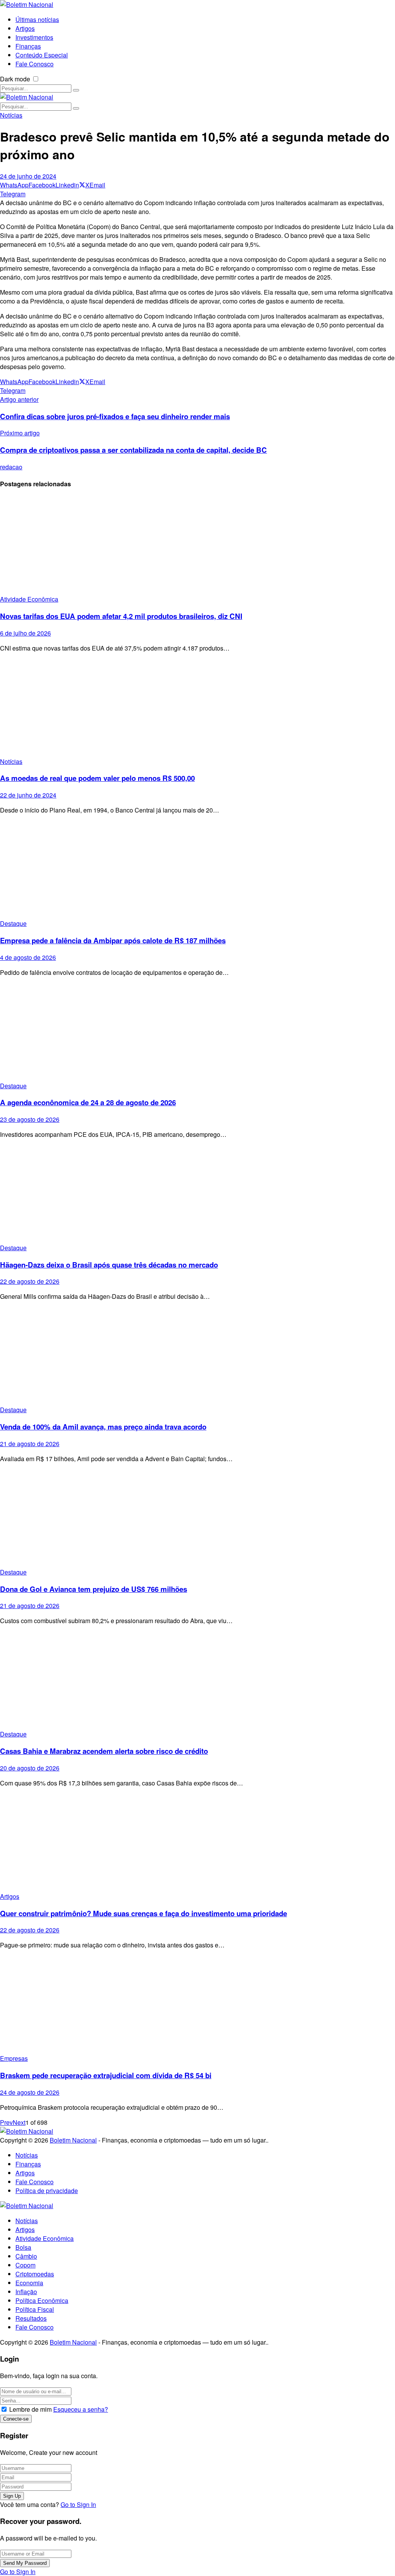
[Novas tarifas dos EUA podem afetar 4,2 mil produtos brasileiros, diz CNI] (197, 545)
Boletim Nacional (73, 2140)
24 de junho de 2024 (28, 176)
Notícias (11, 115)
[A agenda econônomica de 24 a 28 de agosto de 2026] (197, 1032)
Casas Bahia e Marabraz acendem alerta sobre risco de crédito (104, 1751)
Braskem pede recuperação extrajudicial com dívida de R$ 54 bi (106, 2075)
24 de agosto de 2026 (30, 2092)
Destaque (13, 923)
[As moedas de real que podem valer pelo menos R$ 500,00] (197, 708)
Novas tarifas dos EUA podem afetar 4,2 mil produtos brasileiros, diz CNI (121, 616)
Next (19, 2122)
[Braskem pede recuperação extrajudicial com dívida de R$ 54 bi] (197, 2005)
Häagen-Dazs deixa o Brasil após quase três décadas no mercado (109, 1265)
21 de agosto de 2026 (30, 1444)
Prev (6, 2122)
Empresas (14, 2058)
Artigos (10, 1896)
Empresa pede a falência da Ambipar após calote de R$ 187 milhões (113, 940)
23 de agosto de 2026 (30, 1119)
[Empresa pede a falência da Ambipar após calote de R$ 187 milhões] (197, 870)
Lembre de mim (30, 2409)
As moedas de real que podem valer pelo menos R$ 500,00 (97, 778)
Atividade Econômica (29, 599)
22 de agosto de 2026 (30, 1281)
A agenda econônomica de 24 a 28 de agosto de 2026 (88, 1102)
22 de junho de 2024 (28, 795)
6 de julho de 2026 (25, 633)
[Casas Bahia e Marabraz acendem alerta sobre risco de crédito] (197, 1680)
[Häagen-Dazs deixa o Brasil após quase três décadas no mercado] (197, 1194)
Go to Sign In (78, 2504)
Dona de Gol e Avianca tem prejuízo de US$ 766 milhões (94, 1589)
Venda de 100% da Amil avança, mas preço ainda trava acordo (103, 1427)
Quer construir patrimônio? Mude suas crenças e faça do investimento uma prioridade (143, 1913)
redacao (11, 467)
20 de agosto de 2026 (30, 1768)
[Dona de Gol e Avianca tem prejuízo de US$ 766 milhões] (197, 1518)
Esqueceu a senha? (81, 2409)
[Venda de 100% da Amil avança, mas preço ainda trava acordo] (197, 1356)
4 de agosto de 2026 (28, 957)
